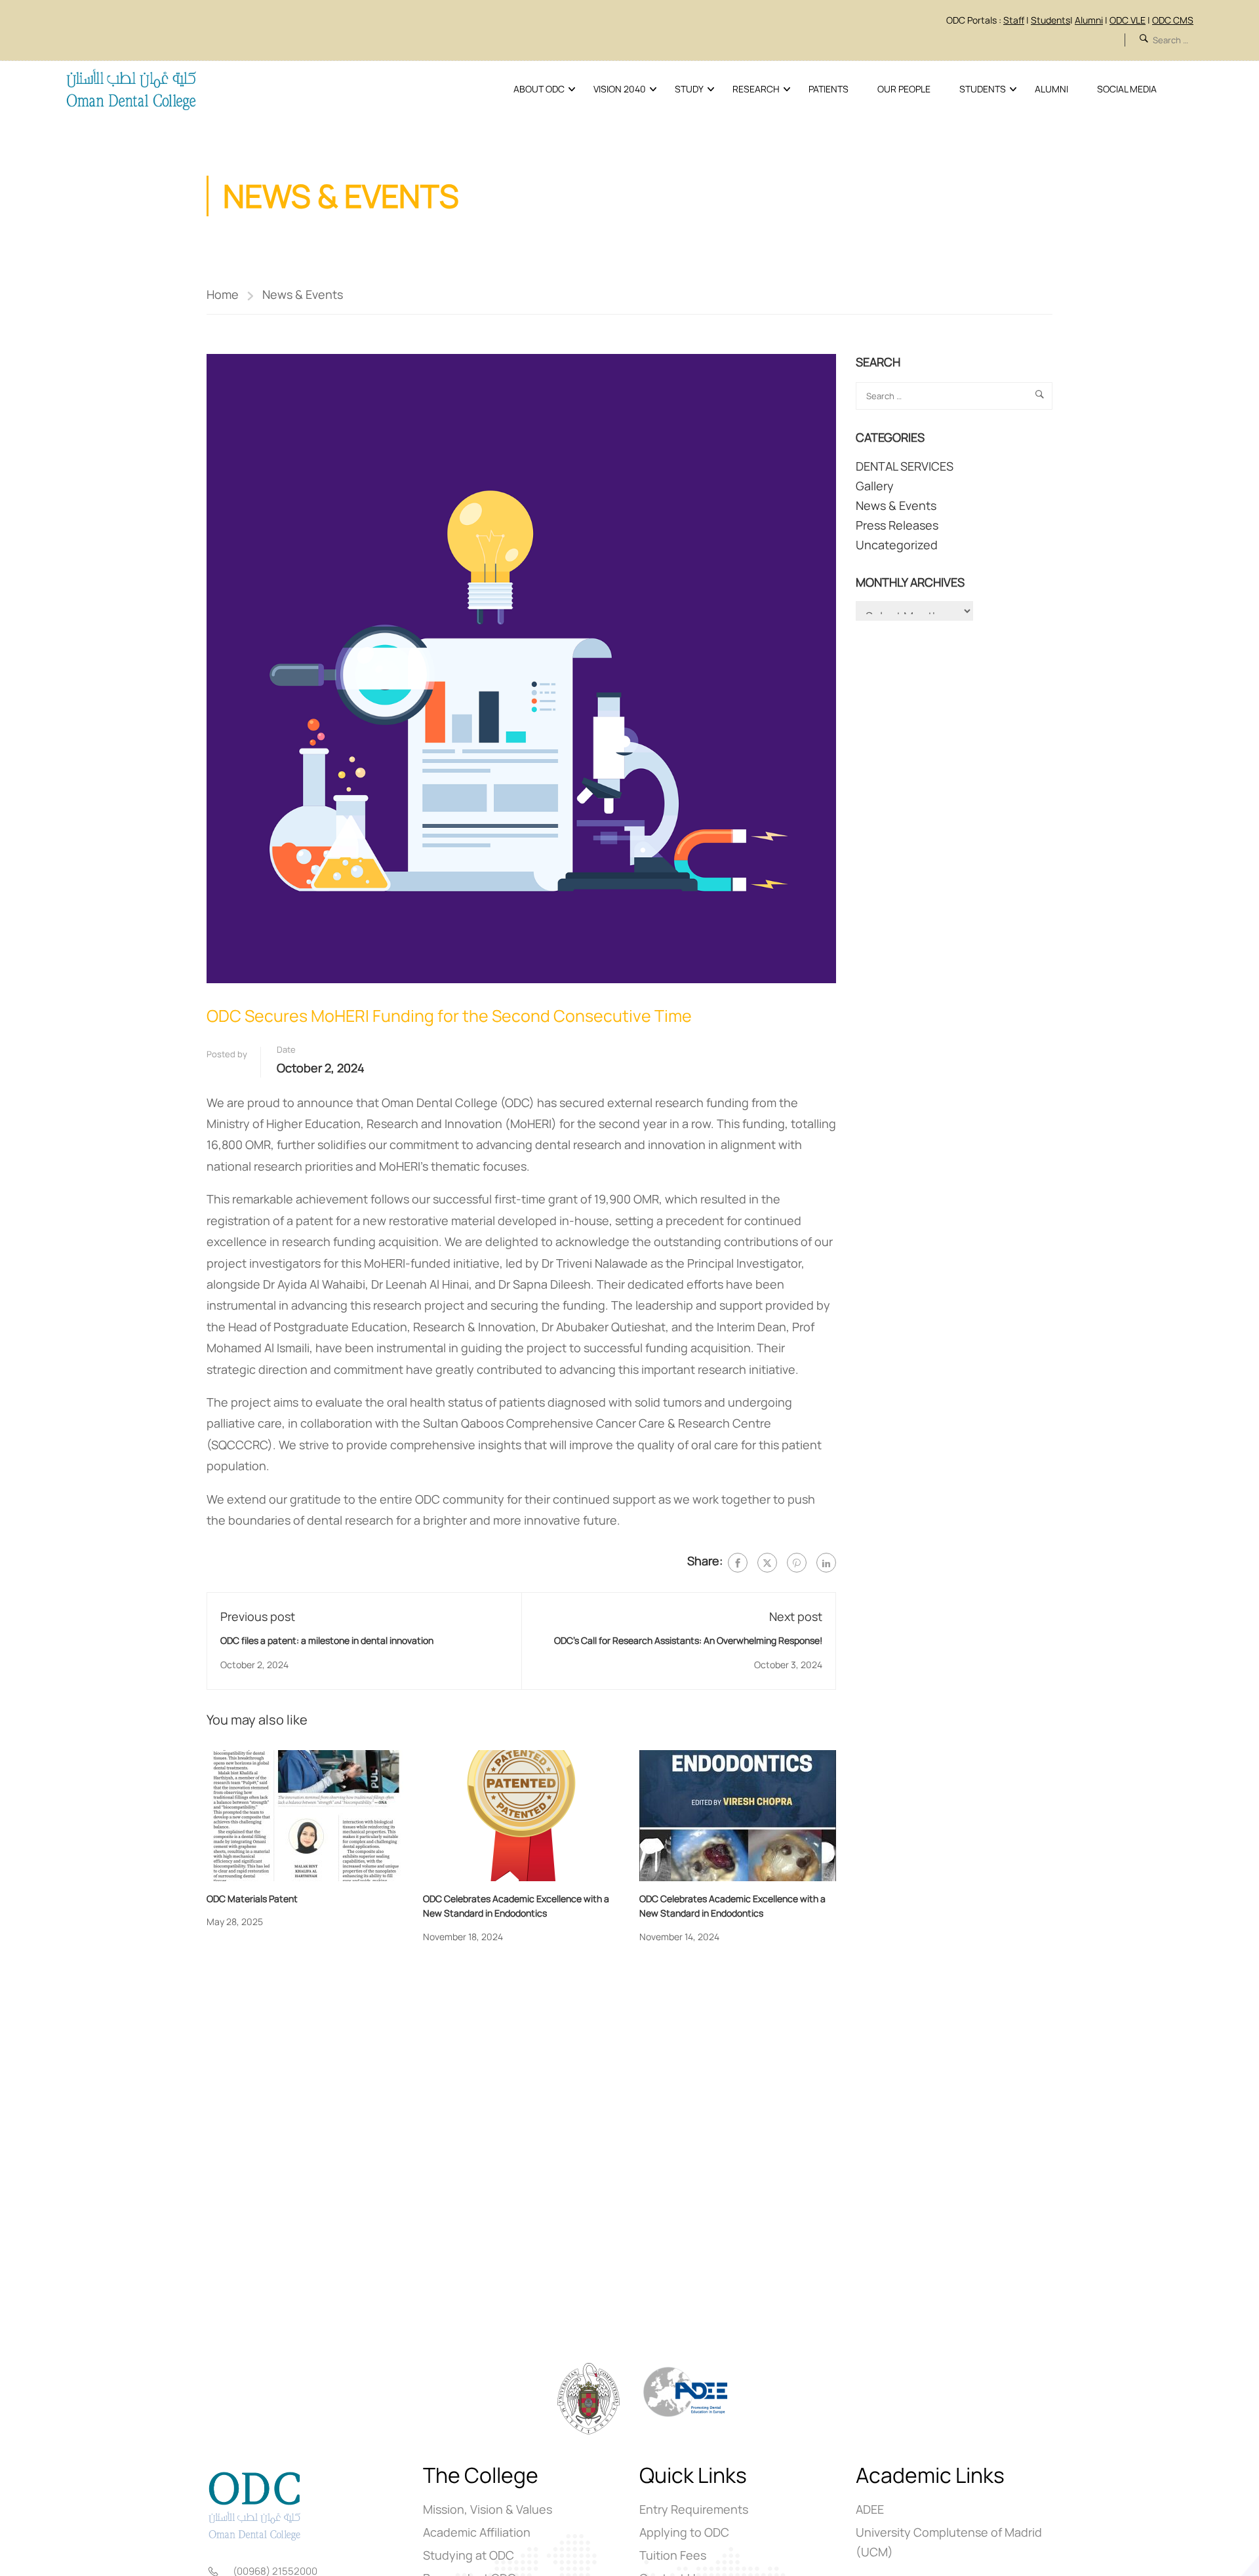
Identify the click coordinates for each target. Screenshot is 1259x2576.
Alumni (1051, 89)
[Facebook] (738, 1563)
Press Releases (897, 525)
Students (983, 89)
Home (223, 294)
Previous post (258, 1616)
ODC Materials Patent (252, 1899)
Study (689, 89)
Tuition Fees (673, 2555)
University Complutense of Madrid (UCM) (949, 2542)
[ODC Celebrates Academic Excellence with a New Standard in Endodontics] (521, 1814)
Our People (904, 89)
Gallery (875, 486)
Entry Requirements (694, 2509)
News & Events (303, 294)
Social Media (1127, 89)
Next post (796, 1616)
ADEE (870, 2509)
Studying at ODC (469, 2555)
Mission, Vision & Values (488, 2509)
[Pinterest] (797, 1563)
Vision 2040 (620, 89)
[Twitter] (767, 1563)
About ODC (539, 89)
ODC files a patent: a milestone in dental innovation (327, 1640)
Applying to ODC (684, 2532)
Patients (829, 89)
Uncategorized (897, 545)
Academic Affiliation (477, 2532)
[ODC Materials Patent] (305, 1814)
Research (756, 89)
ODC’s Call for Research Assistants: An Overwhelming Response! (688, 1640)
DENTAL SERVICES (905, 466)
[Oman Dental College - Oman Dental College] (131, 89)
